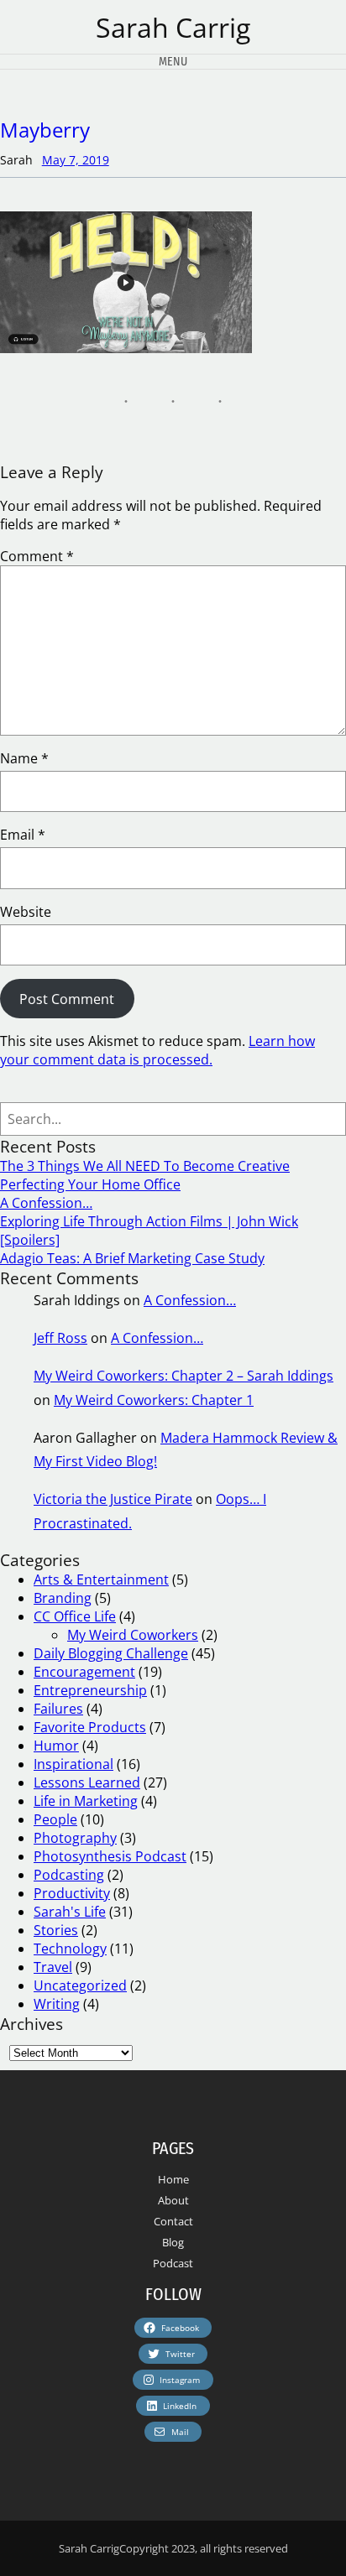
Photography (75, 1838)
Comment (37, 556)
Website (26, 912)
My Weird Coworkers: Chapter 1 (154, 1400)
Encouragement (84, 1672)
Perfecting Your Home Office (90, 1184)
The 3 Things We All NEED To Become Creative (145, 1166)
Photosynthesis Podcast (110, 1856)
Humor (56, 1746)
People (55, 1819)
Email (23, 835)
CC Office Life (75, 1616)
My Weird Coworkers (133, 1635)
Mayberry (45, 130)
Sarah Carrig (173, 27)
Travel (53, 1967)
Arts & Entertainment (101, 1579)
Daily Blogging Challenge (111, 1653)
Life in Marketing (86, 1801)
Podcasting (69, 1875)
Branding (63, 1598)
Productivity (72, 1893)
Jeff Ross (60, 1338)
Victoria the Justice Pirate (113, 1499)
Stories (56, 1930)
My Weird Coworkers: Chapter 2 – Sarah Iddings (183, 1376)
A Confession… (46, 1203)
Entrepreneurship (90, 1690)
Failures (58, 1709)
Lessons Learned (87, 1782)
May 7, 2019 (76, 160)
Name (24, 758)
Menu (173, 62)
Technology (70, 1949)
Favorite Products (90, 1727)
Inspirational (73, 1764)
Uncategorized (80, 1985)
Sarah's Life (70, 1912)
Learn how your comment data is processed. (157, 1050)
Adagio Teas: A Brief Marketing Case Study (132, 1258)
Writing (57, 2004)
